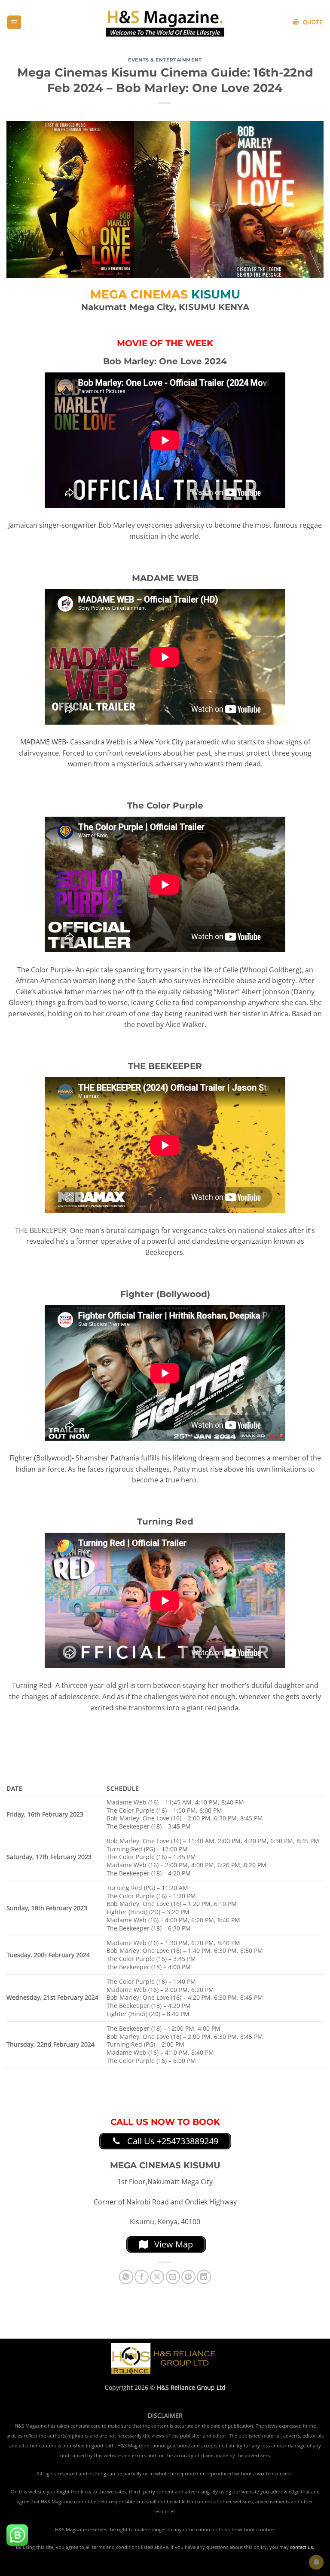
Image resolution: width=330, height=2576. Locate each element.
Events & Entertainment (165, 60)
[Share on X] (157, 2277)
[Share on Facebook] (142, 2277)
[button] (14, 23)
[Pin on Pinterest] (188, 2277)
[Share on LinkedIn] (204, 2277)
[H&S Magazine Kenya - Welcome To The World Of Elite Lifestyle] (165, 22)
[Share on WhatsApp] (126, 2277)
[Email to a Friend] (173, 2277)
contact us (301, 2547)
